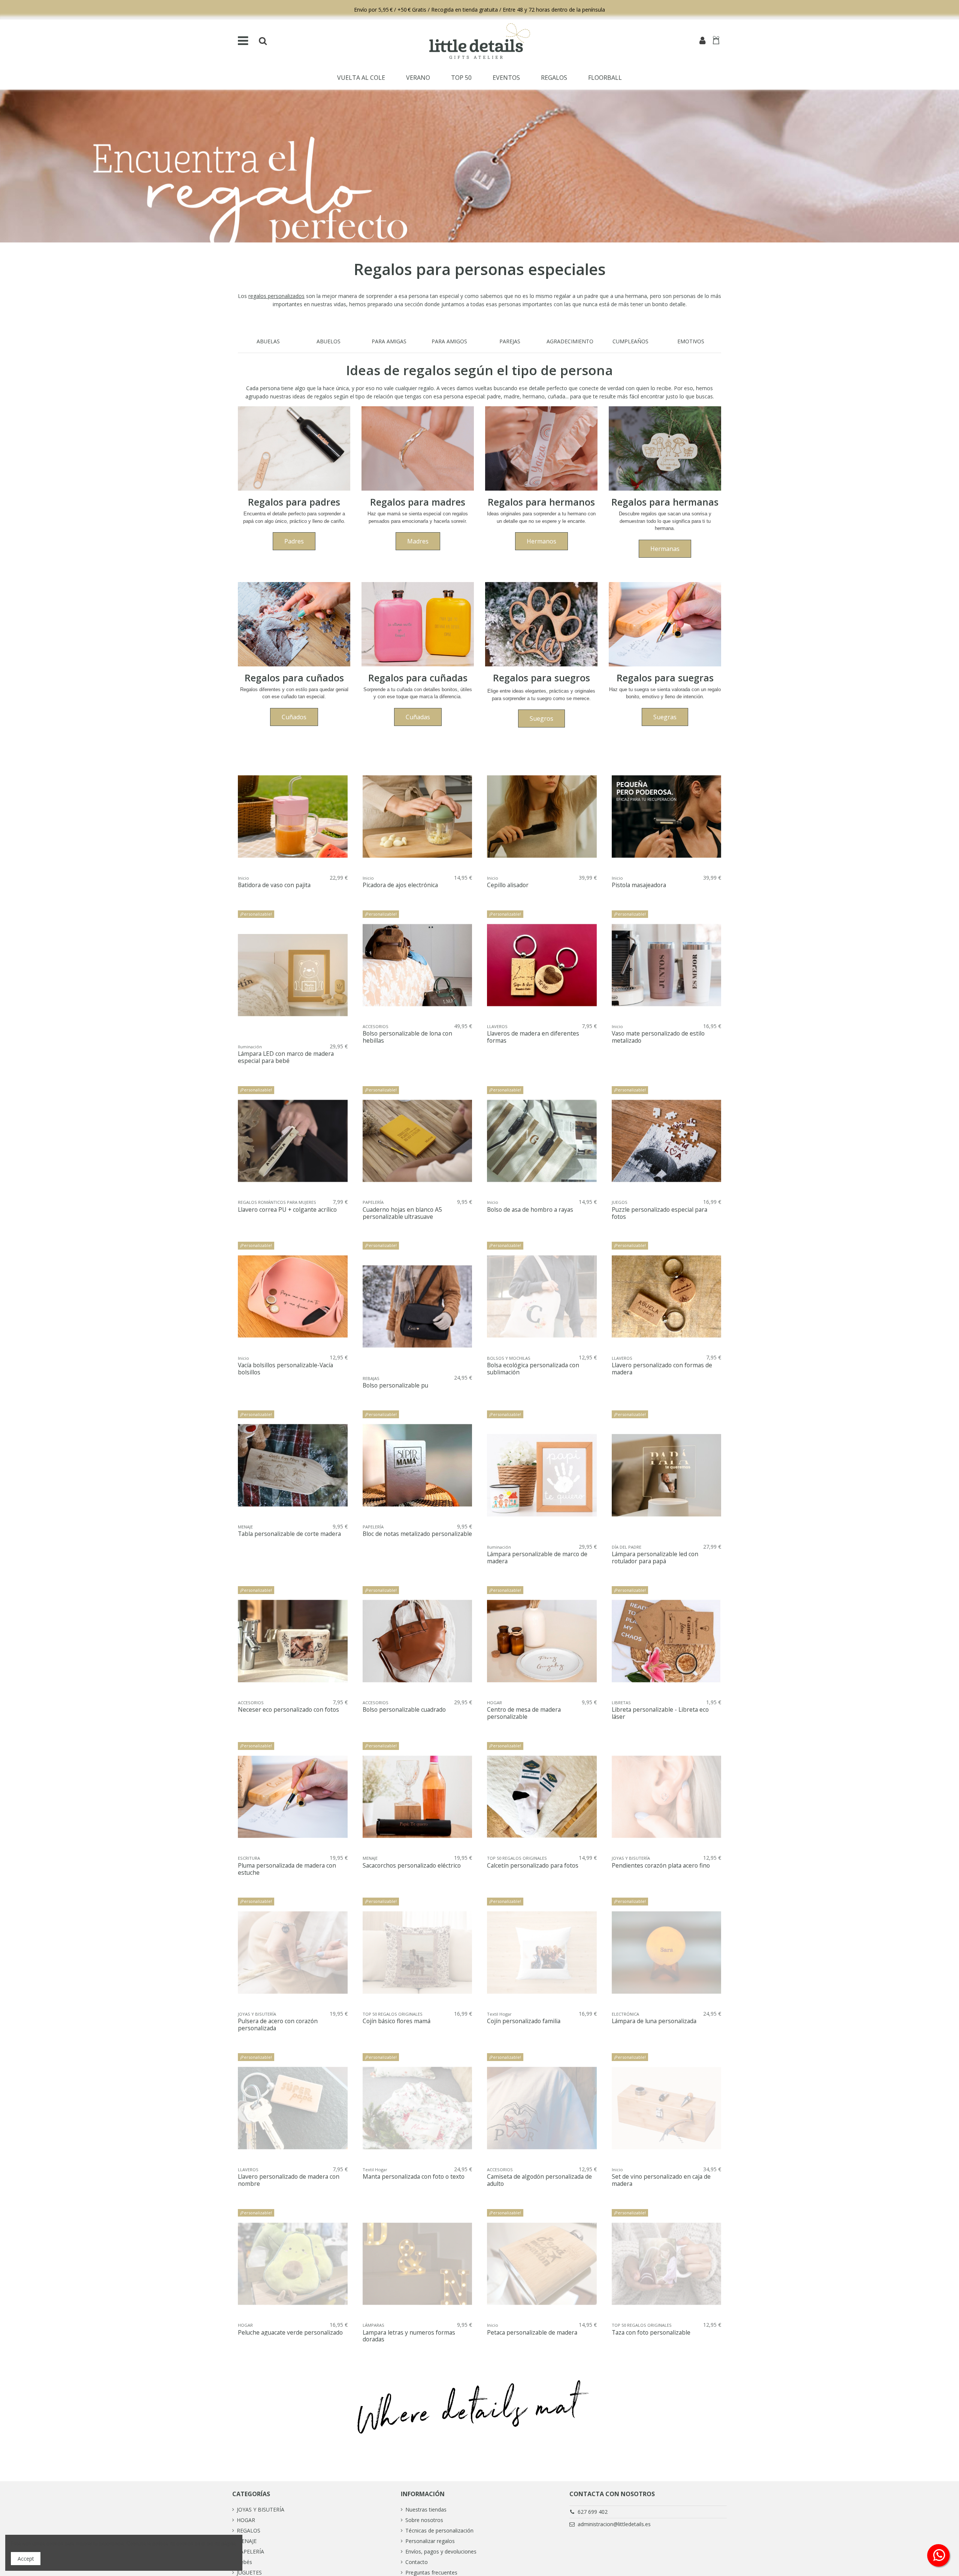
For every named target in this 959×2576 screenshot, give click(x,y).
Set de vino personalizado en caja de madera (661, 2180)
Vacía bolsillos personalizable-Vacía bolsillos (285, 1369)
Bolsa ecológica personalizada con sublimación (533, 1369)
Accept (26, 2559)
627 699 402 (593, 2512)
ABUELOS (329, 341)
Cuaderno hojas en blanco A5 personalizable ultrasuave (402, 1213)
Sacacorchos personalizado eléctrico (412, 1866)
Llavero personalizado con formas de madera (662, 1369)
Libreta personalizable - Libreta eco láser (660, 1713)
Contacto (417, 2562)
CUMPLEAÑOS (630, 341)
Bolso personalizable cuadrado (404, 1710)
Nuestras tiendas (426, 2509)
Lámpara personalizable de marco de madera (537, 1558)
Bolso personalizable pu (395, 1385)
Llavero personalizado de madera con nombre (289, 2180)
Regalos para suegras (665, 678)
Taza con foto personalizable (651, 2333)
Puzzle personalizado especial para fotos (659, 1213)
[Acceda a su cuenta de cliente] (702, 41)
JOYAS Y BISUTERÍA (261, 2509)
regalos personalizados (276, 296)
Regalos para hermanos (541, 502)
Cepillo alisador (508, 885)
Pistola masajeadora (639, 885)
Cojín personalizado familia (524, 2021)
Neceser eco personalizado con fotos (288, 1710)
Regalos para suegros (541, 678)
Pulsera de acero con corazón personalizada (278, 2025)
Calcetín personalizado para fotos (533, 1866)
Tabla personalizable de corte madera (289, 1534)
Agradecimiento (570, 341)
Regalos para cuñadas (418, 678)
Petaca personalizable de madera (532, 2333)
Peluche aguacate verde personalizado (290, 2333)
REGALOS (249, 2530)
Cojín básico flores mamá (397, 2021)
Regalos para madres (418, 502)
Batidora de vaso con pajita (274, 885)
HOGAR (246, 2520)
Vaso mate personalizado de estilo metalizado (658, 1037)
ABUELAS (268, 341)
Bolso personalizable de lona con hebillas (407, 1037)
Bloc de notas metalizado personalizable (417, 1534)
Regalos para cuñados (294, 678)
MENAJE (247, 2541)
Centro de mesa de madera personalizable (524, 1713)
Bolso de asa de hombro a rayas (530, 1210)
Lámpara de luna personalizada (654, 2021)
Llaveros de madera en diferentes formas (533, 1037)
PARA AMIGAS (389, 341)
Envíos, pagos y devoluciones (441, 2551)
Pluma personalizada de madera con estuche (287, 1869)
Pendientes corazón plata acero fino (661, 1866)
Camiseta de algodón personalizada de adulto (539, 2180)
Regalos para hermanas (665, 502)
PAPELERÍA (250, 2551)
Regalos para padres (294, 502)
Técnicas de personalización (439, 2530)
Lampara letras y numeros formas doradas (409, 2336)
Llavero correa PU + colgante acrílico (287, 1210)
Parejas (510, 341)
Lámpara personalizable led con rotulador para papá (655, 1558)
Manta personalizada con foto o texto (414, 2177)
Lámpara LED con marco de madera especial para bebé (286, 1057)
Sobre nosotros (424, 2520)
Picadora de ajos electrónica (400, 885)
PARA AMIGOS (449, 341)
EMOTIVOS (691, 341)
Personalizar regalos (430, 2541)
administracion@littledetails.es (614, 2524)
